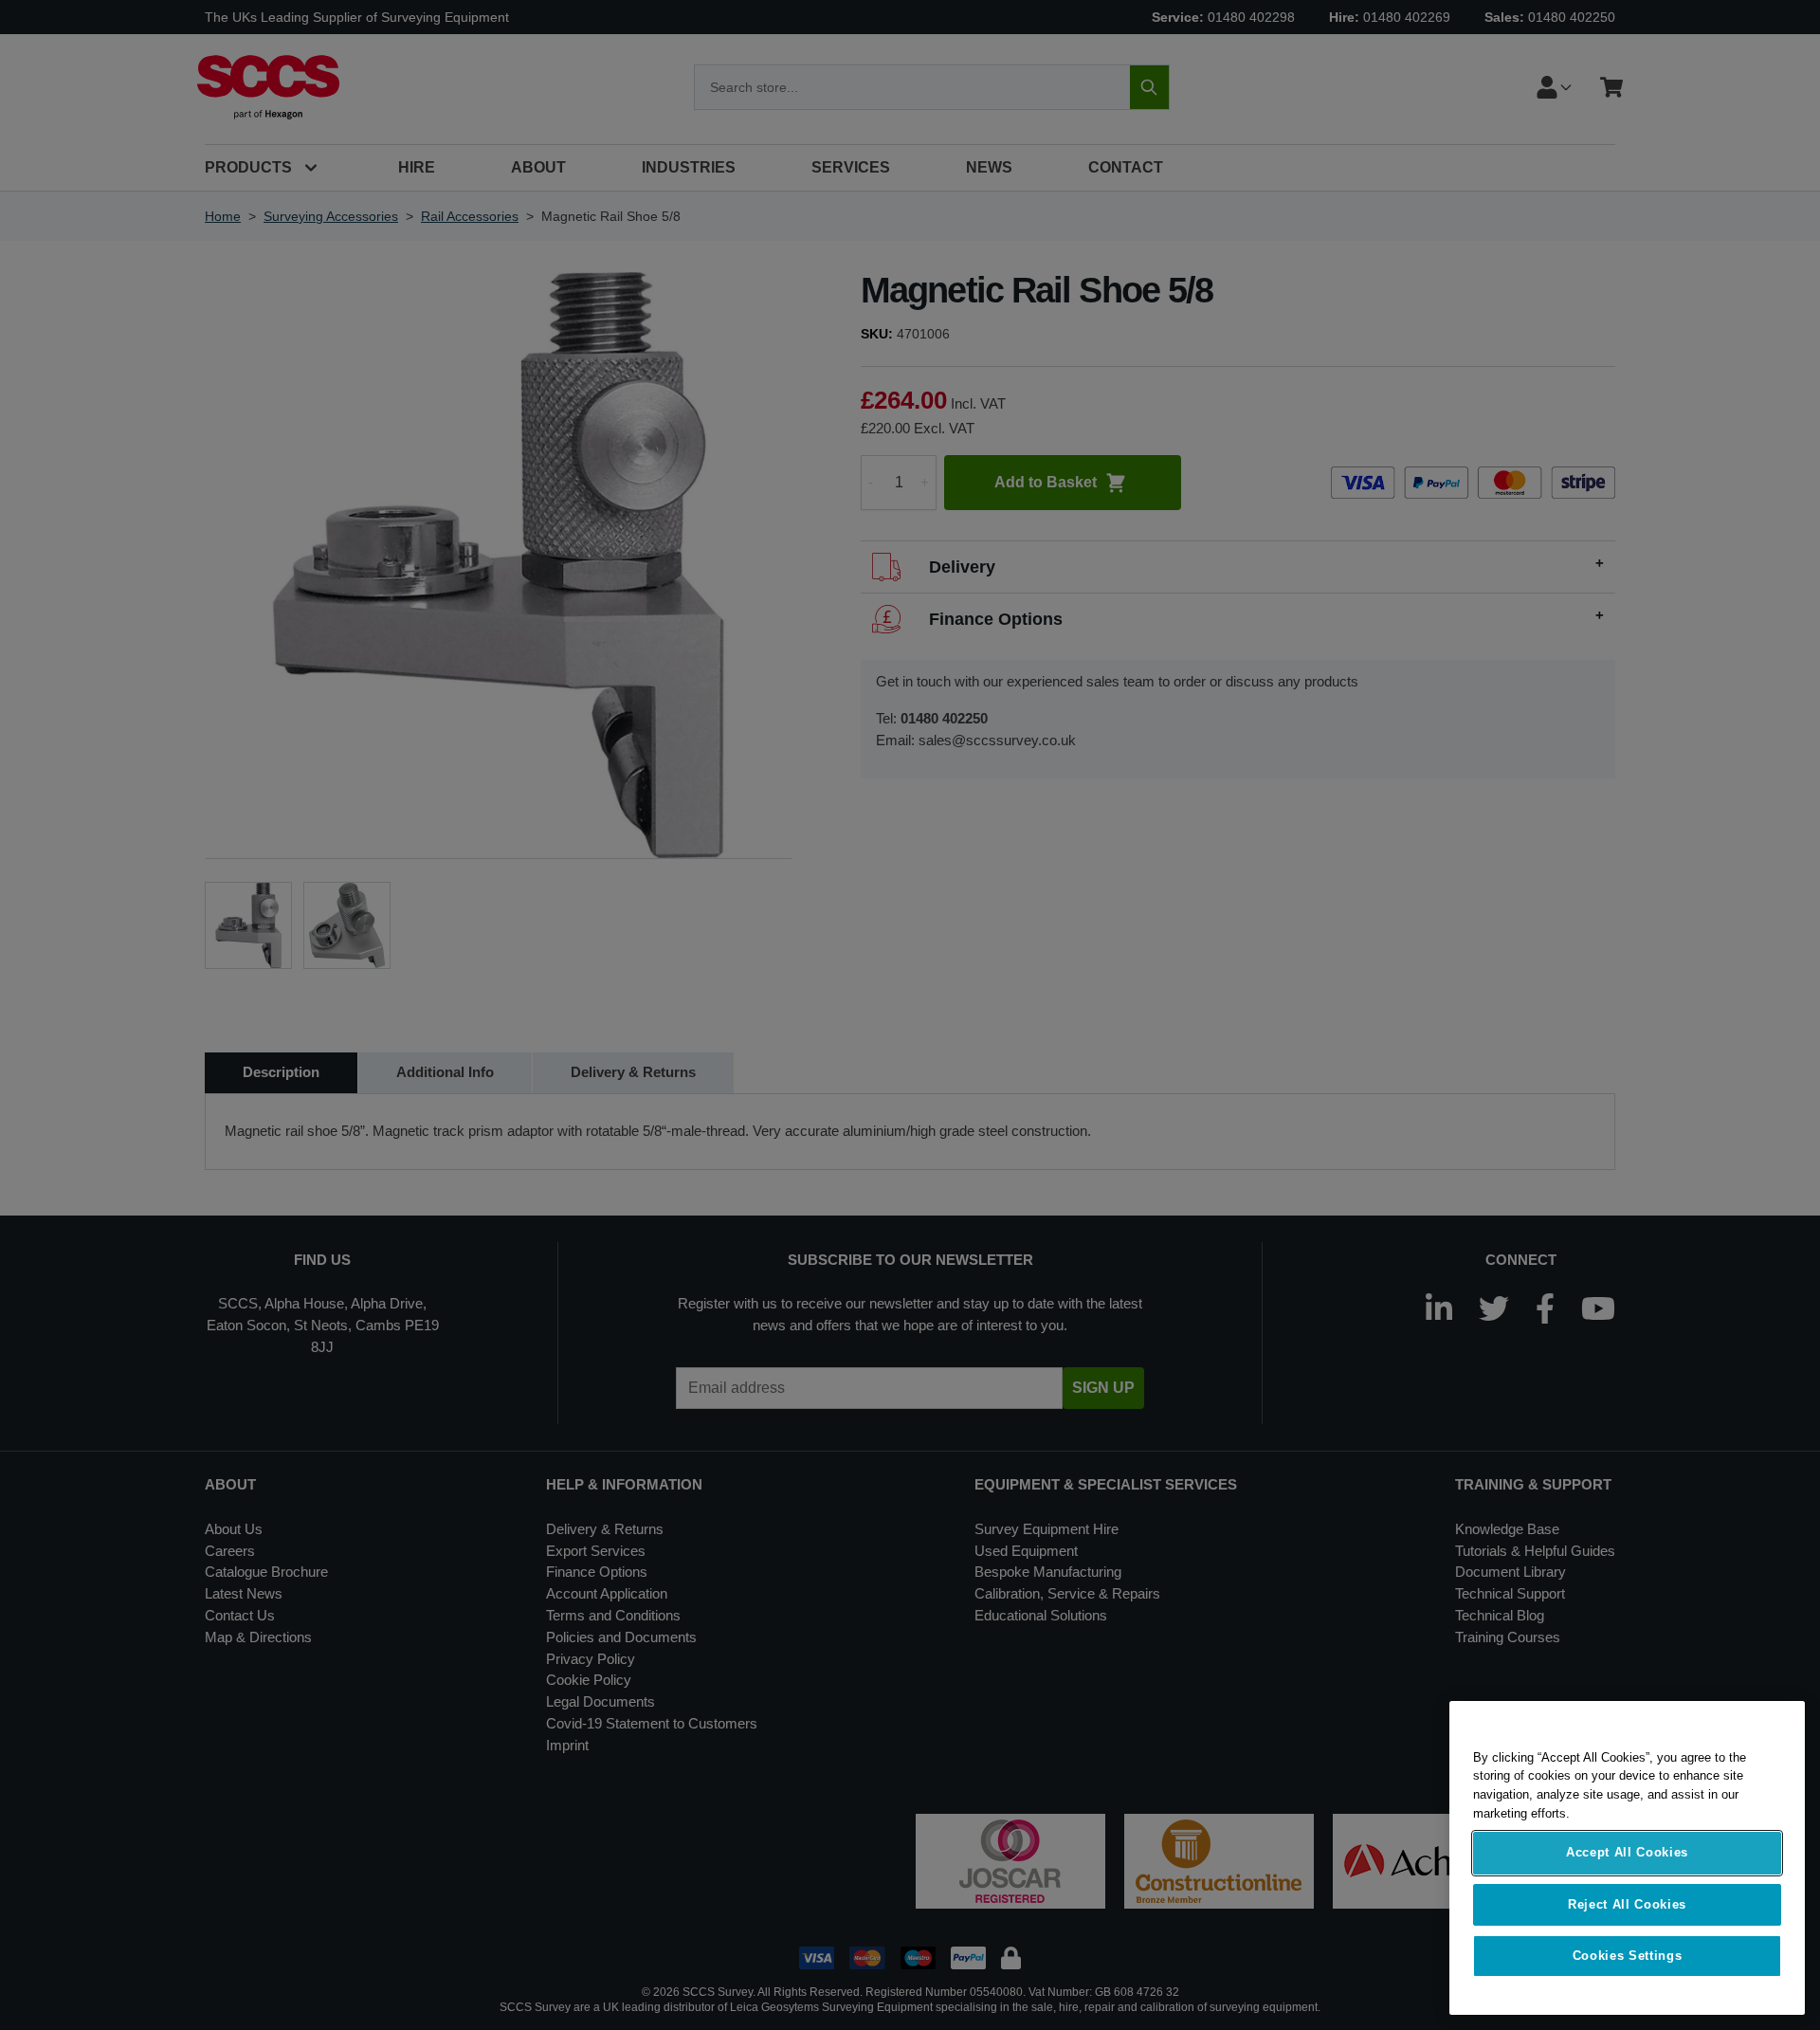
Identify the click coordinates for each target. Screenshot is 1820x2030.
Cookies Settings (1628, 1956)
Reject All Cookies (1627, 1904)
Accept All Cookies (1627, 1853)
